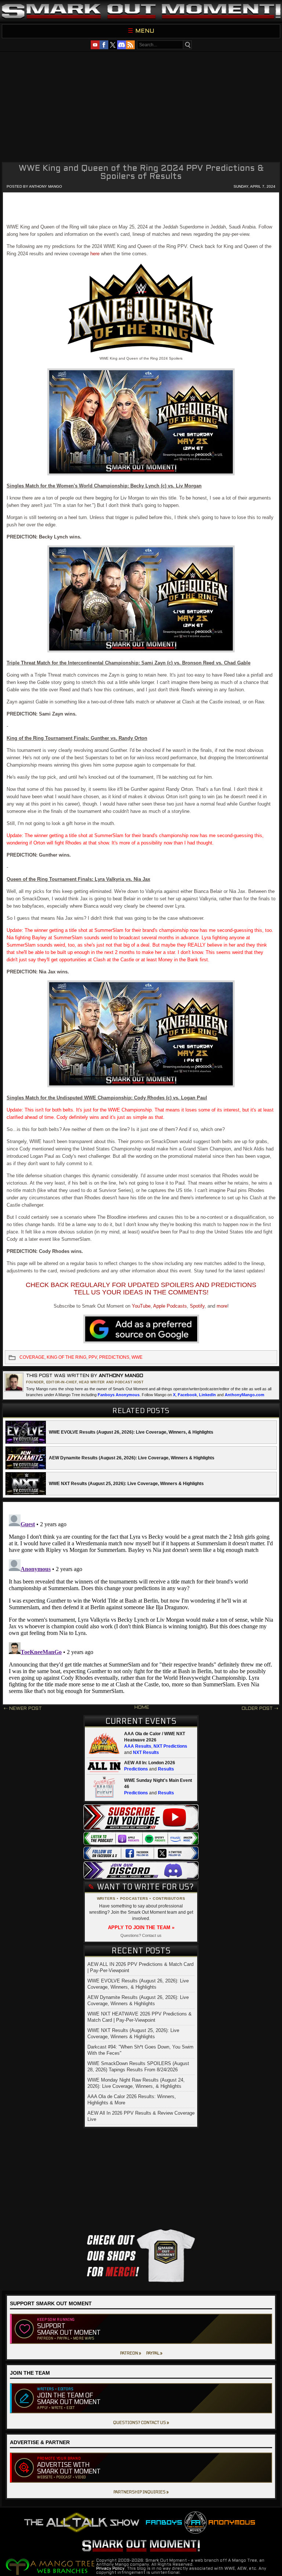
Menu (145, 31)
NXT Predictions (170, 1746)
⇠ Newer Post (23, 1709)
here (95, 254)
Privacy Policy (110, 2569)
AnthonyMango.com (245, 1395)
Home (142, 1708)
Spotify (197, 1306)
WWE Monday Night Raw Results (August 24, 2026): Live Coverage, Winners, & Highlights (136, 2083)
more (222, 1306)
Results (166, 1769)
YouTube (141, 1306)
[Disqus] (141, 1603)
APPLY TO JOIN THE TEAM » (141, 1928)
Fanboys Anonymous (119, 1395)
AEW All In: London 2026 (150, 1763)
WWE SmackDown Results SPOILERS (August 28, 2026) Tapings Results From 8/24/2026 (138, 2067)
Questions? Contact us (141, 1935)
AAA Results (138, 1746)
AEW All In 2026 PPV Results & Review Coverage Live (141, 2116)
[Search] (187, 45)
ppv (93, 1357)
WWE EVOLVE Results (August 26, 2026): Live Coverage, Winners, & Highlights (138, 1984)
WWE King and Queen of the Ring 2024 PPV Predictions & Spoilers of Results (141, 173)
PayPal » (154, 2353)
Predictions (136, 1769)
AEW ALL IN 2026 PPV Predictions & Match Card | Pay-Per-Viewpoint (140, 1967)
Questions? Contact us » (141, 2422)
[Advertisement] (141, 106)
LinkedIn (207, 1395)
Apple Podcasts (170, 1306)
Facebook (187, 1395)
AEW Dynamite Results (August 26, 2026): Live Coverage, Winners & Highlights (138, 2000)
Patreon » (131, 2353)
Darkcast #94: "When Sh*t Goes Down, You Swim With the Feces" (140, 2050)
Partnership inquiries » (141, 2492)
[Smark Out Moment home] (141, 11)
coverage (32, 1357)
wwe (137, 1357)
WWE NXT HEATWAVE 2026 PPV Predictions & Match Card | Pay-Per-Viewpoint (140, 2017)
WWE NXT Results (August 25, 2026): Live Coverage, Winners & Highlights (133, 2033)
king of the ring (66, 1357)
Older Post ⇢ (260, 1709)
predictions (114, 1357)
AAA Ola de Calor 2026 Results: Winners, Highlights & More (132, 2100)
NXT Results (146, 1752)
